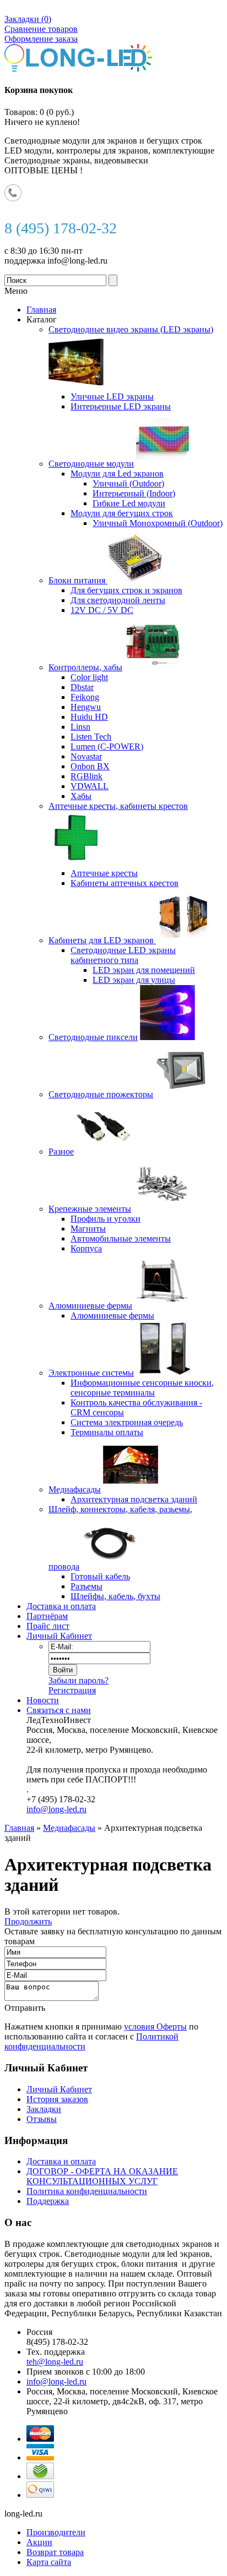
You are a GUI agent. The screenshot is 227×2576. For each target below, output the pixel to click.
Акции (39, 2542)
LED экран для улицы (134, 980)
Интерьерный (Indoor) (134, 493)
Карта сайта (49, 2562)
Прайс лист (48, 1626)
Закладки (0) (28, 19)
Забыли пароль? (79, 1680)
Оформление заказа (41, 39)
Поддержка (48, 2201)
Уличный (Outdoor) (128, 483)
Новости (43, 1700)
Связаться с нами (59, 1710)
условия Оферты (155, 2027)
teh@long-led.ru (55, 2362)
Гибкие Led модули (129, 503)
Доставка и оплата (61, 1606)
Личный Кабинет (59, 1636)
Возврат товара (55, 2552)
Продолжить (28, 1921)
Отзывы (42, 2119)
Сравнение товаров (41, 29)
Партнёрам (47, 1616)
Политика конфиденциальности (87, 2191)
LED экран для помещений (144, 970)
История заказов (57, 2099)
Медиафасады (69, 1828)
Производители (56, 2532)
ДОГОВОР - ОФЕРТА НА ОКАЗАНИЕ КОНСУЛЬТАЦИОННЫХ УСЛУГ (102, 2176)
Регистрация (72, 1690)
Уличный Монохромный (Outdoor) (158, 523)
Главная (19, 1828)
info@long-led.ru (56, 1809)
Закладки (44, 2109)
